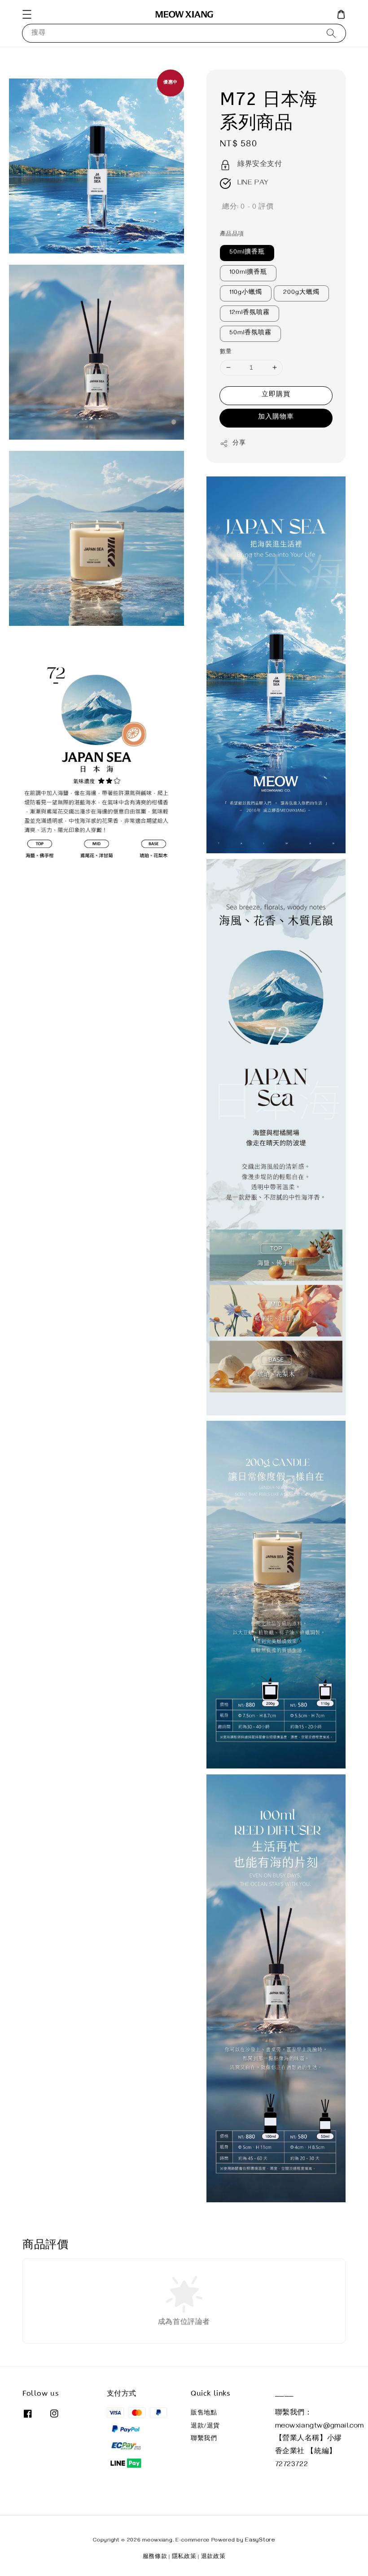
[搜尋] (331, 33)
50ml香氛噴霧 (250, 334)
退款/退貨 (205, 2427)
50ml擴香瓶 (247, 253)
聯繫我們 (204, 2439)
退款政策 (213, 2557)
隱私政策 (184, 2557)
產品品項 (232, 235)
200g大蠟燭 (301, 293)
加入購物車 (276, 418)
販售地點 (204, 2414)
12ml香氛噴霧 (250, 313)
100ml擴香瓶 (248, 273)
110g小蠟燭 (246, 293)
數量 (226, 352)
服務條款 (155, 2557)
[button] (27, 14)
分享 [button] (239, 444)
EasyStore (260, 2541)
